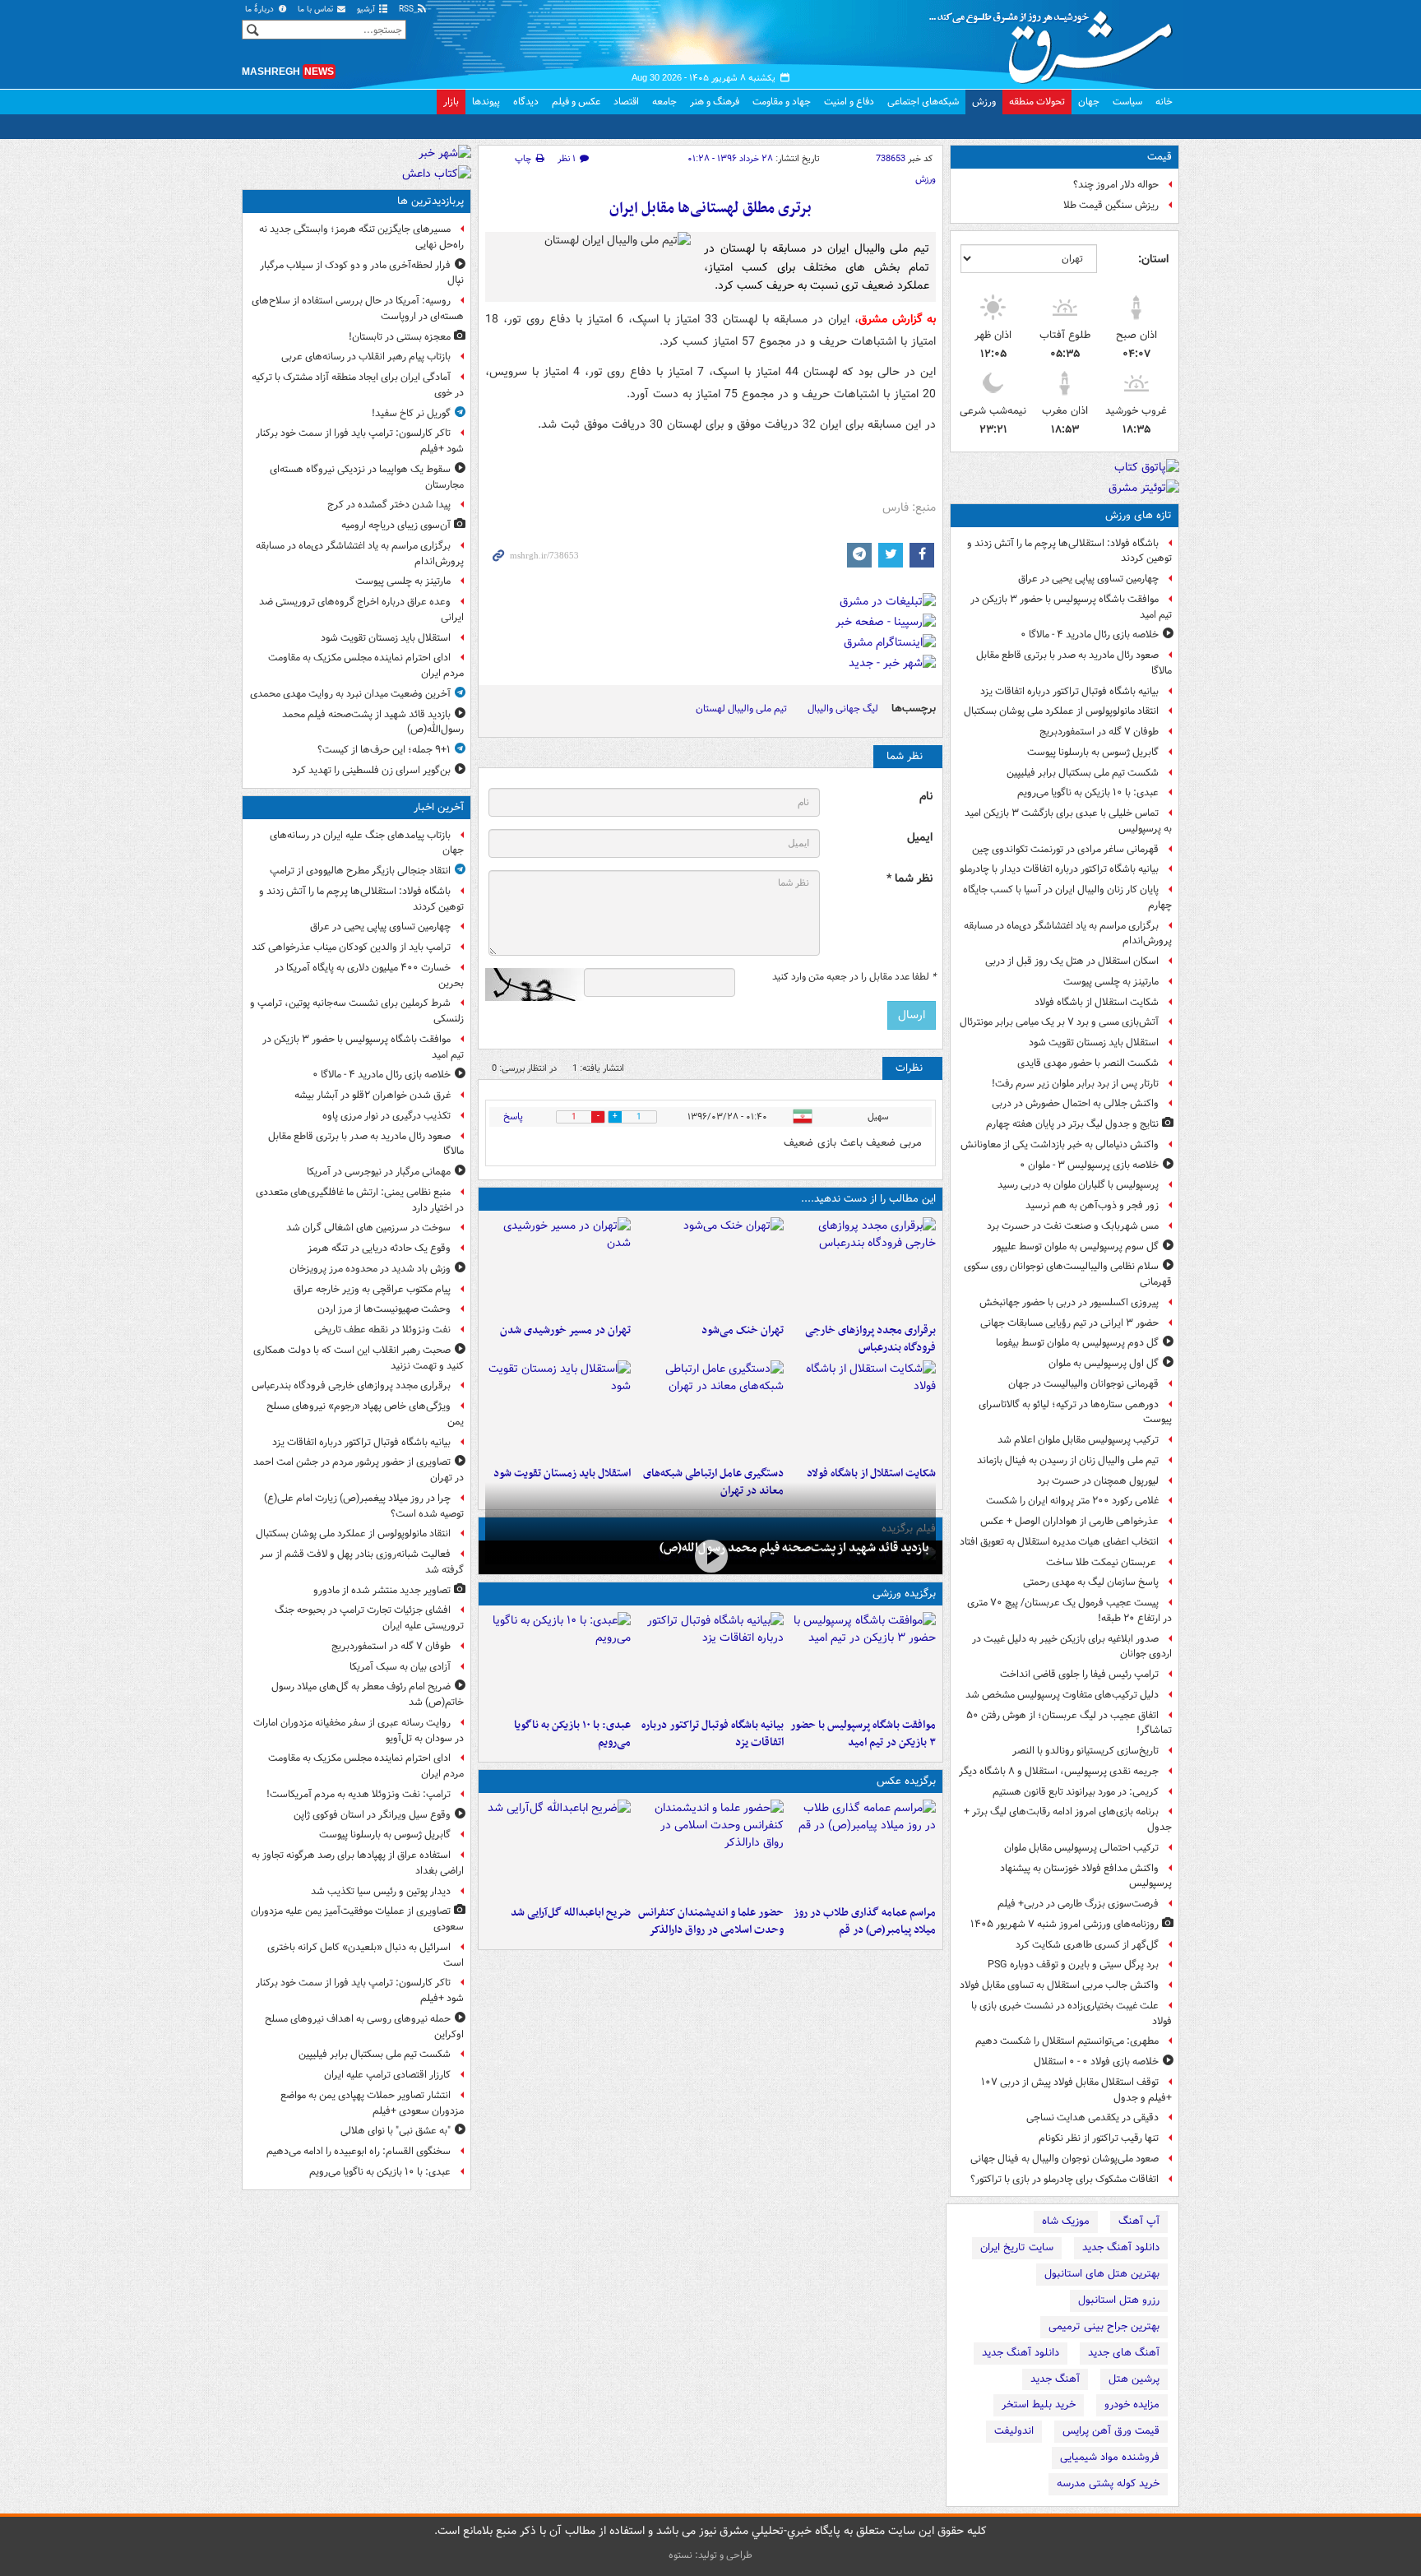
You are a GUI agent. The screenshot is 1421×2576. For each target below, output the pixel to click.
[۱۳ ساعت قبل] (710, 1556)
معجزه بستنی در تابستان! (400, 337)
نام (926, 797)
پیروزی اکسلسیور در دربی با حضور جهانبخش (1069, 1302)
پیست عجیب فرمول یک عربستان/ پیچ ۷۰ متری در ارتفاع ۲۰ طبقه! (1069, 1610)
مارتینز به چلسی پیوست (1111, 982)
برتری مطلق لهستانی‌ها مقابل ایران (710, 208)
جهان (1089, 102)
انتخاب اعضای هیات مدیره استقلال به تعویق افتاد (1058, 1542)
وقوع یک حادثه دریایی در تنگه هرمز (379, 1248)
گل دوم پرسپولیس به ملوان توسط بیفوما (1077, 1343)
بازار (451, 102)
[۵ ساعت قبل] (558, 1661)
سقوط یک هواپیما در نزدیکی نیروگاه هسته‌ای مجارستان (367, 477)
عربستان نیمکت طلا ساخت (1102, 1562)
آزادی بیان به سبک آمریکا (400, 1667)
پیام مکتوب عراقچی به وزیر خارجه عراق (372, 1289)
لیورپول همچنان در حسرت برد (1098, 1481)
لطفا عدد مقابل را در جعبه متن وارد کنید (854, 977)
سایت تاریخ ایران (1017, 2247)
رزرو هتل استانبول (1119, 2300)
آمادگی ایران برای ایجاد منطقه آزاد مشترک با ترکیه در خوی (358, 385)
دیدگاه (526, 102)
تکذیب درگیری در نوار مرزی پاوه (386, 1116)
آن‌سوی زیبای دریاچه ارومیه (396, 525)
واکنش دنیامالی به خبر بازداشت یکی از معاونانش (1060, 1144)
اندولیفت (1014, 2431)
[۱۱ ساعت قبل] (558, 1410)
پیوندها (486, 102)
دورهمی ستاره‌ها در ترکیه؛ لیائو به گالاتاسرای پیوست (1075, 1412)
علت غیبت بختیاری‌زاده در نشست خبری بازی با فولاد (1072, 2013)
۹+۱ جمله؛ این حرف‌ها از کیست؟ (384, 750)
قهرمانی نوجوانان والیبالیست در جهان (1083, 1384)
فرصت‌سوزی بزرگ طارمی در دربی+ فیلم (1078, 1904)
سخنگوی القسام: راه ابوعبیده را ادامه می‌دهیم (359, 2151)
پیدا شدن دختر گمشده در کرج (389, 505)
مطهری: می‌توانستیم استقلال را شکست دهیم (1067, 2041)
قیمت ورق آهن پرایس (1111, 2431)
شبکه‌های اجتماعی (923, 102)
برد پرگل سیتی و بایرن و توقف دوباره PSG (1073, 1964)
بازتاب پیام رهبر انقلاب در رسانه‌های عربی (366, 357)
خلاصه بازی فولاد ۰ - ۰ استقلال (1096, 2062)
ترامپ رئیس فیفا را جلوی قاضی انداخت (1079, 1674)
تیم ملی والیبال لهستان (741, 709)
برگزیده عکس (906, 1781)
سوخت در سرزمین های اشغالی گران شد (368, 1228)
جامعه (664, 102)
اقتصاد (626, 102)
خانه (1164, 102)
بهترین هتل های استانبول (1102, 2274)
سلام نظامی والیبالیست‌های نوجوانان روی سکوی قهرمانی (1068, 1274)
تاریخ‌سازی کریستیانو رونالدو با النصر (1085, 1751)
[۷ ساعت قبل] (710, 1267)
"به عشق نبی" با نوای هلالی (396, 2131)
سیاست (1127, 102)
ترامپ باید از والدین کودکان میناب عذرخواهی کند (351, 947)
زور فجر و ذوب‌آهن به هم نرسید (1092, 1205)
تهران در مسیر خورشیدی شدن (565, 1330)
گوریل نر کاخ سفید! (411, 413)
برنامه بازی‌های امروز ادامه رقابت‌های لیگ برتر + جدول (1068, 1819)
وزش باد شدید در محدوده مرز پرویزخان (370, 1269)
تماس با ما (317, 9)
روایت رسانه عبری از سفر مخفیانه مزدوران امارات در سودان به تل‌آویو (359, 1730)
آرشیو (367, 9)
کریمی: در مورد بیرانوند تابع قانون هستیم (1076, 1792)
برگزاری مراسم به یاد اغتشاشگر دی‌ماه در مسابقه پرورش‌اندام (1068, 934)
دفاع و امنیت (849, 102)
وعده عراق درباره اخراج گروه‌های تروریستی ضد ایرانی (361, 609)
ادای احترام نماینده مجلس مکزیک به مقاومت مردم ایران (366, 665)
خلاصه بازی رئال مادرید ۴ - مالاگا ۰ (1090, 635)
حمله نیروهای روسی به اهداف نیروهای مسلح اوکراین (364, 2027)
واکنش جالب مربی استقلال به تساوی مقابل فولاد (1059, 1985)
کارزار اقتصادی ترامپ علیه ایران (387, 2075)
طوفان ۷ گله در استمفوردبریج (1099, 732)
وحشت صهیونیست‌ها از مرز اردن (384, 1309)
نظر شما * (910, 879)
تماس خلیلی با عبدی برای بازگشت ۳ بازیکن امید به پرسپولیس (1068, 821)
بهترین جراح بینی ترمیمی (1104, 2326)
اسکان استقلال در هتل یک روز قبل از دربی (1072, 961)
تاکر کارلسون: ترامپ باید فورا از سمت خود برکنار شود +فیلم (360, 441)
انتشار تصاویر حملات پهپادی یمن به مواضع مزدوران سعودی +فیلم (372, 2103)
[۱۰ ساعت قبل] (863, 1410)
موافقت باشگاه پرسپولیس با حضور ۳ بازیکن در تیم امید (1071, 607)
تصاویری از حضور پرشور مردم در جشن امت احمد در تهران (359, 1470)
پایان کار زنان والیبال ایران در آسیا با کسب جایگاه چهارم (1067, 897)
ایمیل (920, 838)
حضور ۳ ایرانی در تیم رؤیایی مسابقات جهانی (1069, 1323)
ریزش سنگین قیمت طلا (1111, 205)
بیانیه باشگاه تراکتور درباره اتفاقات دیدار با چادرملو (1059, 869)
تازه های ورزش (1139, 515)
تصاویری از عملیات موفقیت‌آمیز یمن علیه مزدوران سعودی (357, 1919)
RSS (407, 9)
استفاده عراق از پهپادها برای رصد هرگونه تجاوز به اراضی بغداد (358, 1863)
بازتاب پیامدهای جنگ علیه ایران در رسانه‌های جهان (367, 843)
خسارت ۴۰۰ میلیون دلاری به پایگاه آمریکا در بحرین (369, 975)
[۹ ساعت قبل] (558, 1267)
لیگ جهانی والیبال (843, 709)
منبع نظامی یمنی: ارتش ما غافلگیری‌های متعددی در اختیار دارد (360, 1200)
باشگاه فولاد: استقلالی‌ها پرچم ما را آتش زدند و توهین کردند (1069, 551)
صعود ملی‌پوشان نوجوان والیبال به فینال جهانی (1065, 2159)
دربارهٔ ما (261, 9)
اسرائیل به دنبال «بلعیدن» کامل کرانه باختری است (366, 1955)
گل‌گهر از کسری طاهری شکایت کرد (1087, 1945)
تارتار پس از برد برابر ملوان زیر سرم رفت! (1075, 1084)
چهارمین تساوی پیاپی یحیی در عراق (1088, 579)
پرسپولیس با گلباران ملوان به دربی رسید (1078, 1185)
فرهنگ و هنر (715, 102)
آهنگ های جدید (1124, 2353)
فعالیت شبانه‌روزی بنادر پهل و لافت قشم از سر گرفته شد (362, 1562)
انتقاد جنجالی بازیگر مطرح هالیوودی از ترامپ (360, 871)
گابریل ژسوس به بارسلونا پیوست (1093, 752)
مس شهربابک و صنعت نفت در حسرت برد (1073, 1226)
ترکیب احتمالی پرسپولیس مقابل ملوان (1081, 1848)
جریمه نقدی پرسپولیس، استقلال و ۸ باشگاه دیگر (1059, 1771)
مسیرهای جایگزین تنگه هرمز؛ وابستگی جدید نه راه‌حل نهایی (361, 237)
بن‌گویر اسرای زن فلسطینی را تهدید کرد (371, 770)
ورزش (984, 102)
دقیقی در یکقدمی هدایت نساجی (1092, 2117)
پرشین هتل (1134, 2379)
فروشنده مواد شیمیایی (1110, 2457)
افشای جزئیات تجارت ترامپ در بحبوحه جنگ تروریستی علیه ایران (369, 1618)
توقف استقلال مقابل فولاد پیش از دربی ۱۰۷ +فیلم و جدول (1076, 2090)
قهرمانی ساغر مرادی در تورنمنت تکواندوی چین (1065, 849)
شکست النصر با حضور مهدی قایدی (1088, 1063)
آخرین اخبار (439, 807)
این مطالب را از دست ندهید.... (868, 1199)
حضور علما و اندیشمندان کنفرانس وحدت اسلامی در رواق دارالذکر (710, 1921)
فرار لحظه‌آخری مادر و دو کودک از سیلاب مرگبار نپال (362, 273)
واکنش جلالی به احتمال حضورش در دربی (1075, 1103)
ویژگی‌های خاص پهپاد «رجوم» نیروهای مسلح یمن (365, 1414)
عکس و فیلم (576, 102)
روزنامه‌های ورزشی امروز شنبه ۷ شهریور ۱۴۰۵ (1065, 1924)
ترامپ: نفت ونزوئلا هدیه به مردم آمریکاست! (359, 1794)
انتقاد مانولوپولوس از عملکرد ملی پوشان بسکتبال (1061, 711)
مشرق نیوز (1056, 41)
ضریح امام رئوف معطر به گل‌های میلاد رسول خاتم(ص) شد (368, 1694)
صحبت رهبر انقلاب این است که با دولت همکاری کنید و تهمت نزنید (359, 1358)
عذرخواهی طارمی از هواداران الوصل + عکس (1069, 1521)
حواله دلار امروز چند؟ (1116, 185)
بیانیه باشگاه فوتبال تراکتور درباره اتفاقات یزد (1069, 691)
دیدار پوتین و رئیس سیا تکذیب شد (381, 1891)
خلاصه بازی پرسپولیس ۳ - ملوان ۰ (1089, 1165)
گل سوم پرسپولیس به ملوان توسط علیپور (1076, 1246)
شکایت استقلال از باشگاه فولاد (1097, 1002)
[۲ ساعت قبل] (863, 1267)
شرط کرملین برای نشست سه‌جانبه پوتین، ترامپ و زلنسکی (357, 1011)
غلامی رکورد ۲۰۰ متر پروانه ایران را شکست (1072, 1501)
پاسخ (513, 1117)
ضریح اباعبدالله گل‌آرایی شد (571, 1913)
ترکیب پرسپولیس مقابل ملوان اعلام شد (1078, 1440)
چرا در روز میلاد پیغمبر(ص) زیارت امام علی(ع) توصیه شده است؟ (364, 1506)
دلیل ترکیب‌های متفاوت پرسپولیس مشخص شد (1062, 1695)
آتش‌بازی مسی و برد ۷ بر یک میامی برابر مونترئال (1059, 1022)
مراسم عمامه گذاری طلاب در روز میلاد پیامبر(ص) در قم (865, 1921)
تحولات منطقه (1037, 102)
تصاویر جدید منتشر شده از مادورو (382, 1590)
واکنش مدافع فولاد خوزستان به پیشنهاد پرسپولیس (1086, 1876)
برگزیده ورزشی (904, 1594)
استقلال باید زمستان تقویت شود (1094, 1042)
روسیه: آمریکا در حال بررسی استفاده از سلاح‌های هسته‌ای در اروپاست (358, 308)
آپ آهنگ (1139, 2221)
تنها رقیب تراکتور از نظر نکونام (1099, 2138)
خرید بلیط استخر (1039, 2405)
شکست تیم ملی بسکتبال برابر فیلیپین (1083, 773)
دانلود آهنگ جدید (1121, 2247)
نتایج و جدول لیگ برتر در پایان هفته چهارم (1072, 1124)
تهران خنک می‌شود (742, 1330)
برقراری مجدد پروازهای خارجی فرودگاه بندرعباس (870, 1339)
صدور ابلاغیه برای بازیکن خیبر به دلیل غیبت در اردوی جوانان (1072, 1647)
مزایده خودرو (1132, 2405)
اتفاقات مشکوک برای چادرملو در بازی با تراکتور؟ (1065, 2179)
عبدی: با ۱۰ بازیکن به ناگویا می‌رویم (1088, 792)
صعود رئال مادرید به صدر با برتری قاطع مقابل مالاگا (1074, 663)
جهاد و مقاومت (782, 102)
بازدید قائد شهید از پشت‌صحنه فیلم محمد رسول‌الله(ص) (794, 1548)
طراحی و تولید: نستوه (710, 2555)
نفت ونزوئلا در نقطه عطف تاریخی (382, 1330)
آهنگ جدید (1055, 2379)
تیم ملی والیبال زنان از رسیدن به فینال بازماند (1068, 1460)
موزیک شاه (1066, 2221)
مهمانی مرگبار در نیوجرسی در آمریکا (379, 1172)
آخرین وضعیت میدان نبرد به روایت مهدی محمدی (350, 694)
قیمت (1159, 157)
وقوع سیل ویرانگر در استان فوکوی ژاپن (372, 1815)
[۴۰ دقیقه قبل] (863, 1661)
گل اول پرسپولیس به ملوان (1104, 1363)
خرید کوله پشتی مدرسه (1108, 2483)
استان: (1153, 259)
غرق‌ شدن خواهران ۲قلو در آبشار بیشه (373, 1095)
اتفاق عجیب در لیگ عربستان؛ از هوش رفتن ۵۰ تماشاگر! (1069, 1723)
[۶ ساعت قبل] (863, 1849)
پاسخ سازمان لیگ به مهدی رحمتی (1091, 1582)
